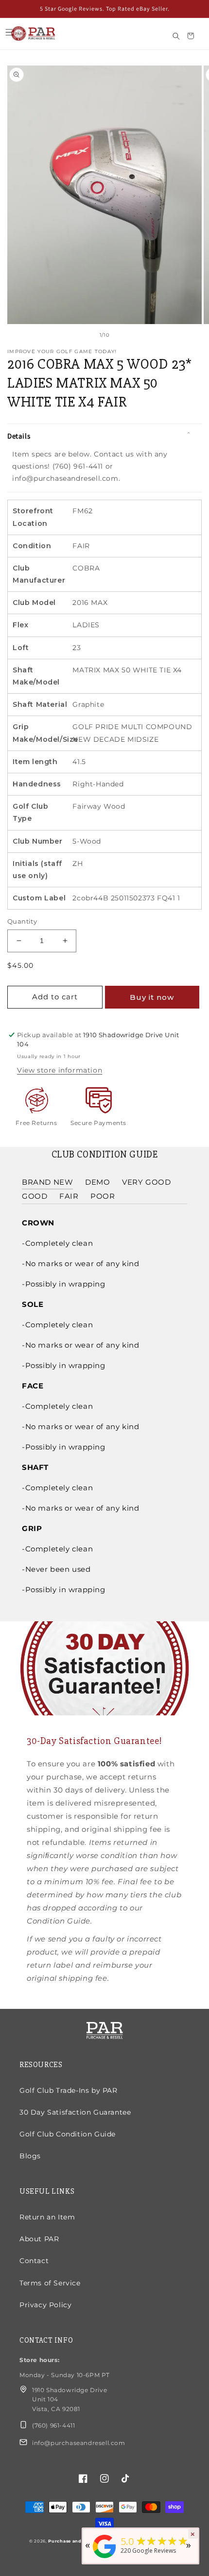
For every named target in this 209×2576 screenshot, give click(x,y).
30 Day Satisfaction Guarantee (75, 2112)
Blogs (30, 2156)
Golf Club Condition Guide (68, 2134)
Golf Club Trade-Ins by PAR (69, 2090)
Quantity (22, 921)
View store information (60, 1070)
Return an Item (47, 2217)
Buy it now (152, 997)
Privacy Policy (45, 2305)
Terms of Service (50, 2283)
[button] (9, 33)
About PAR (39, 2239)
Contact (34, 2261)
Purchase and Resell (73, 2541)
